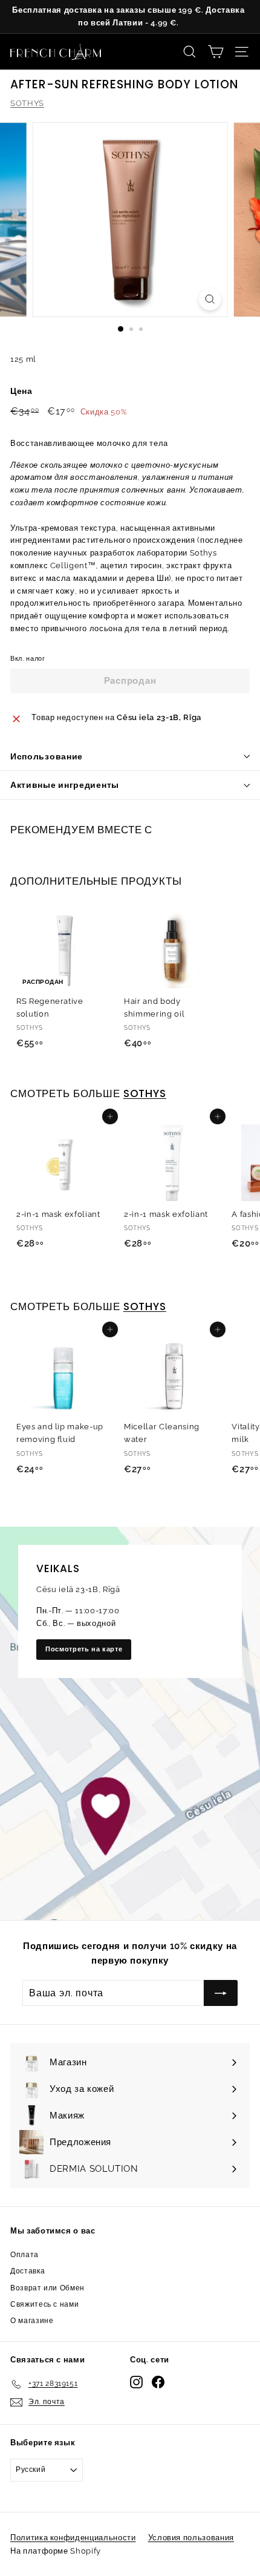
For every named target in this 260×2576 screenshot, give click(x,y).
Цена (21, 391)
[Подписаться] (216, 2459)
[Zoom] (210, 299)
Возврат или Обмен (47, 2288)
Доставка (28, 2271)
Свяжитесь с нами (44, 2304)
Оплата (24, 2255)
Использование (47, 756)
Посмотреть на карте (84, 1649)
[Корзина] (216, 52)
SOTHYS (27, 103)
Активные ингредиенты (65, 785)
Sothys (145, 1306)
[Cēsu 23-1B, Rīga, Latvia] (130, 1723)
